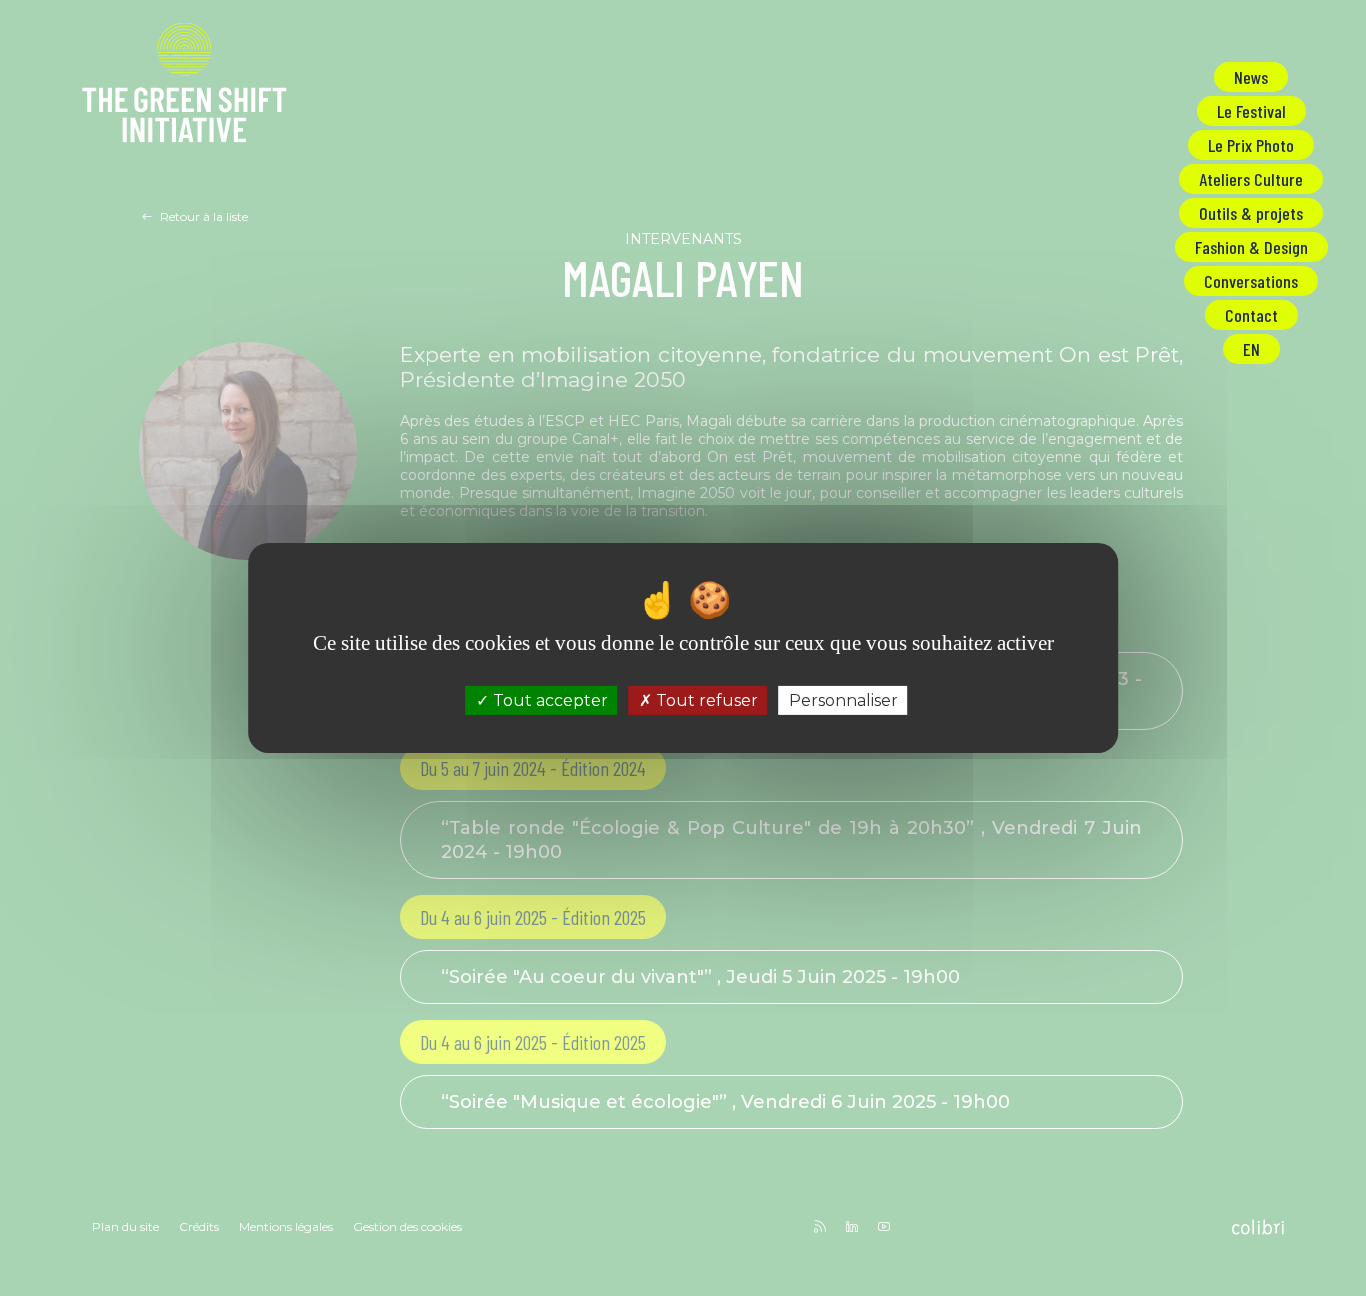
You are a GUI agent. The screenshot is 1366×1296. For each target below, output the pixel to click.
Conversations (1251, 281)
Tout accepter (548, 700)
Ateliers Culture (1251, 179)
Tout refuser (705, 700)
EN (1251, 349)
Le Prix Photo (1251, 145)
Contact (1251, 315)
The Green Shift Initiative (184, 86)
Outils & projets (1251, 213)
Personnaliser (843, 700)
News (1251, 77)
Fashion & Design (1251, 247)
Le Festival (1251, 111)
